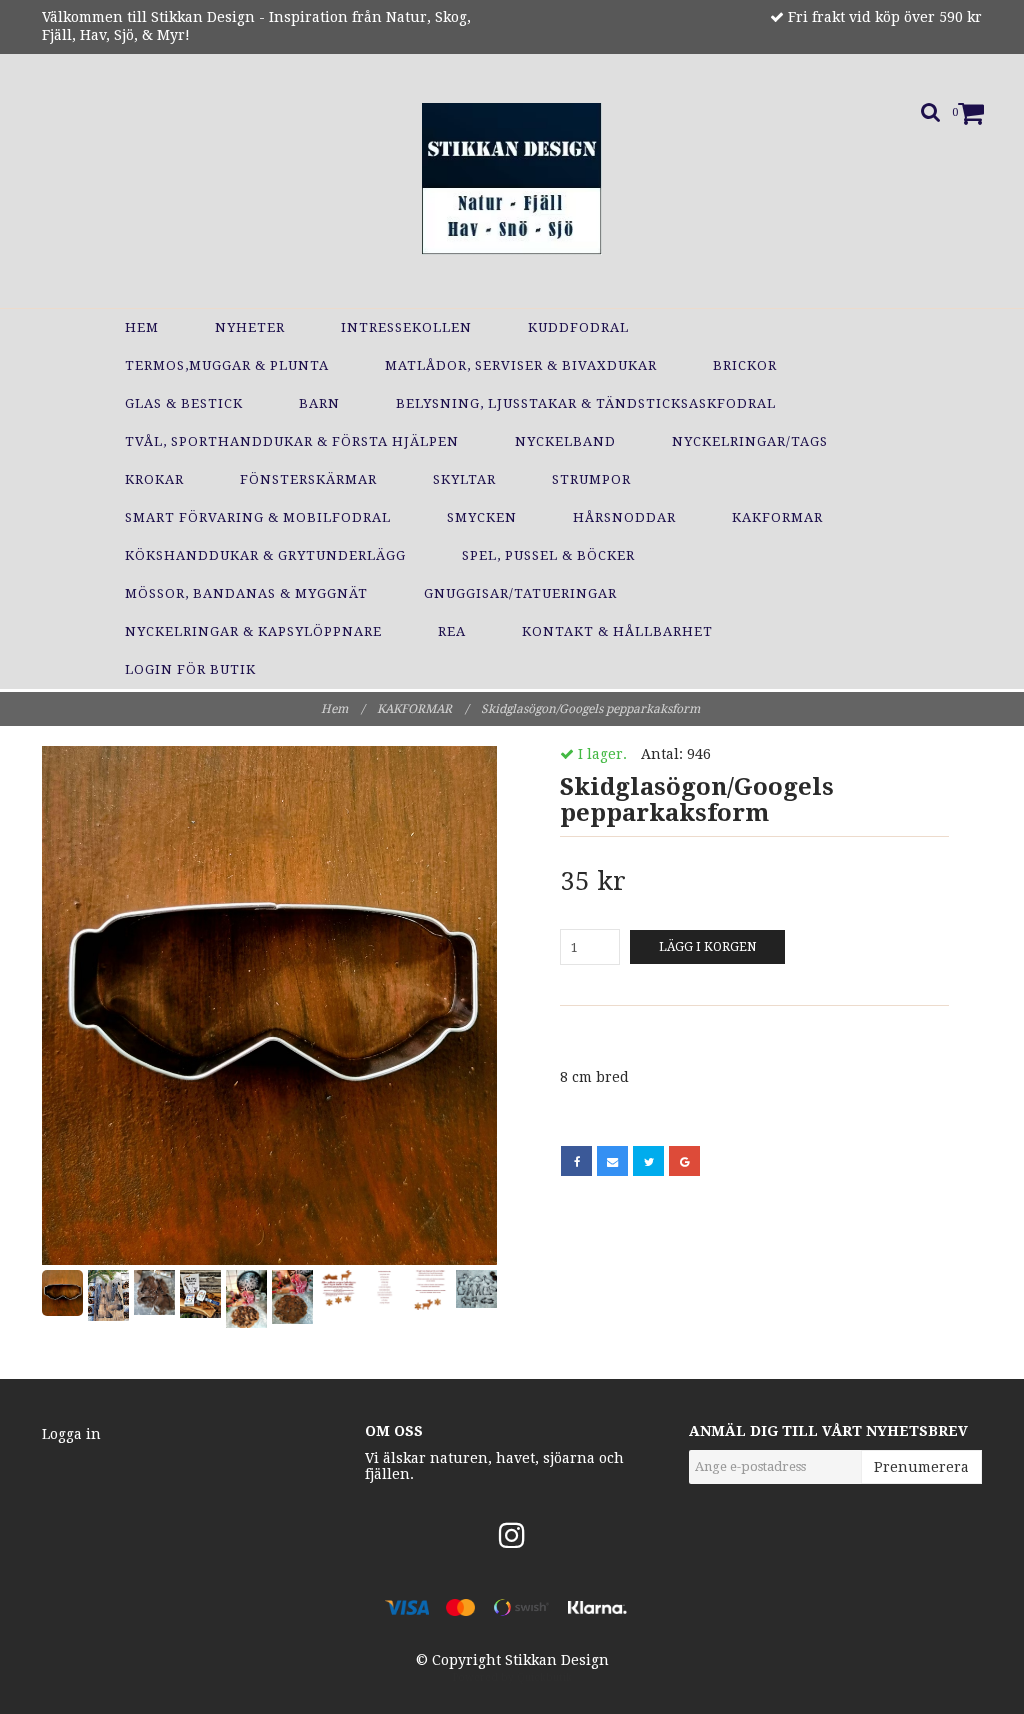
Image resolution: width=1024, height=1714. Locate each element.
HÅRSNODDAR (624, 517)
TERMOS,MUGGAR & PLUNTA (227, 365)
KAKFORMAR (777, 517)
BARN (319, 403)
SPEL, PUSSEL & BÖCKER (548, 555)
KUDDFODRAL (578, 327)
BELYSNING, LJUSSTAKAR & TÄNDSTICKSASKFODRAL (586, 403)
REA (452, 631)
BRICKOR (745, 365)
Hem (142, 327)
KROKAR (154, 479)
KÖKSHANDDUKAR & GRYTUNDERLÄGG (265, 555)
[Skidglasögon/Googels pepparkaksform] (269, 1005)
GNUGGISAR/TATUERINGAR (520, 593)
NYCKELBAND (565, 441)
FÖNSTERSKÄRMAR (308, 479)
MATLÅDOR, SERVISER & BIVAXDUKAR (521, 365)
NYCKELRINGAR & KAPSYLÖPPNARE (253, 631)
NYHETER (250, 327)
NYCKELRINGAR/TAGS (750, 441)
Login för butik (190, 669)
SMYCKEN (482, 517)
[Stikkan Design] (512, 175)
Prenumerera (921, 1467)
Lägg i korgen (707, 947)
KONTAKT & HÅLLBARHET (617, 631)
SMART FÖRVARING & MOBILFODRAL (258, 517)
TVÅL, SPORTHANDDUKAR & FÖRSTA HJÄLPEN (292, 441)
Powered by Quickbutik (512, 1677)
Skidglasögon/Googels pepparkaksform (592, 709)
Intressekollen (406, 327)
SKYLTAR (464, 479)
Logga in (71, 1434)
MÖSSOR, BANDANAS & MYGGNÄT (246, 593)
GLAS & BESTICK (184, 403)
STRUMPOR (591, 479)
